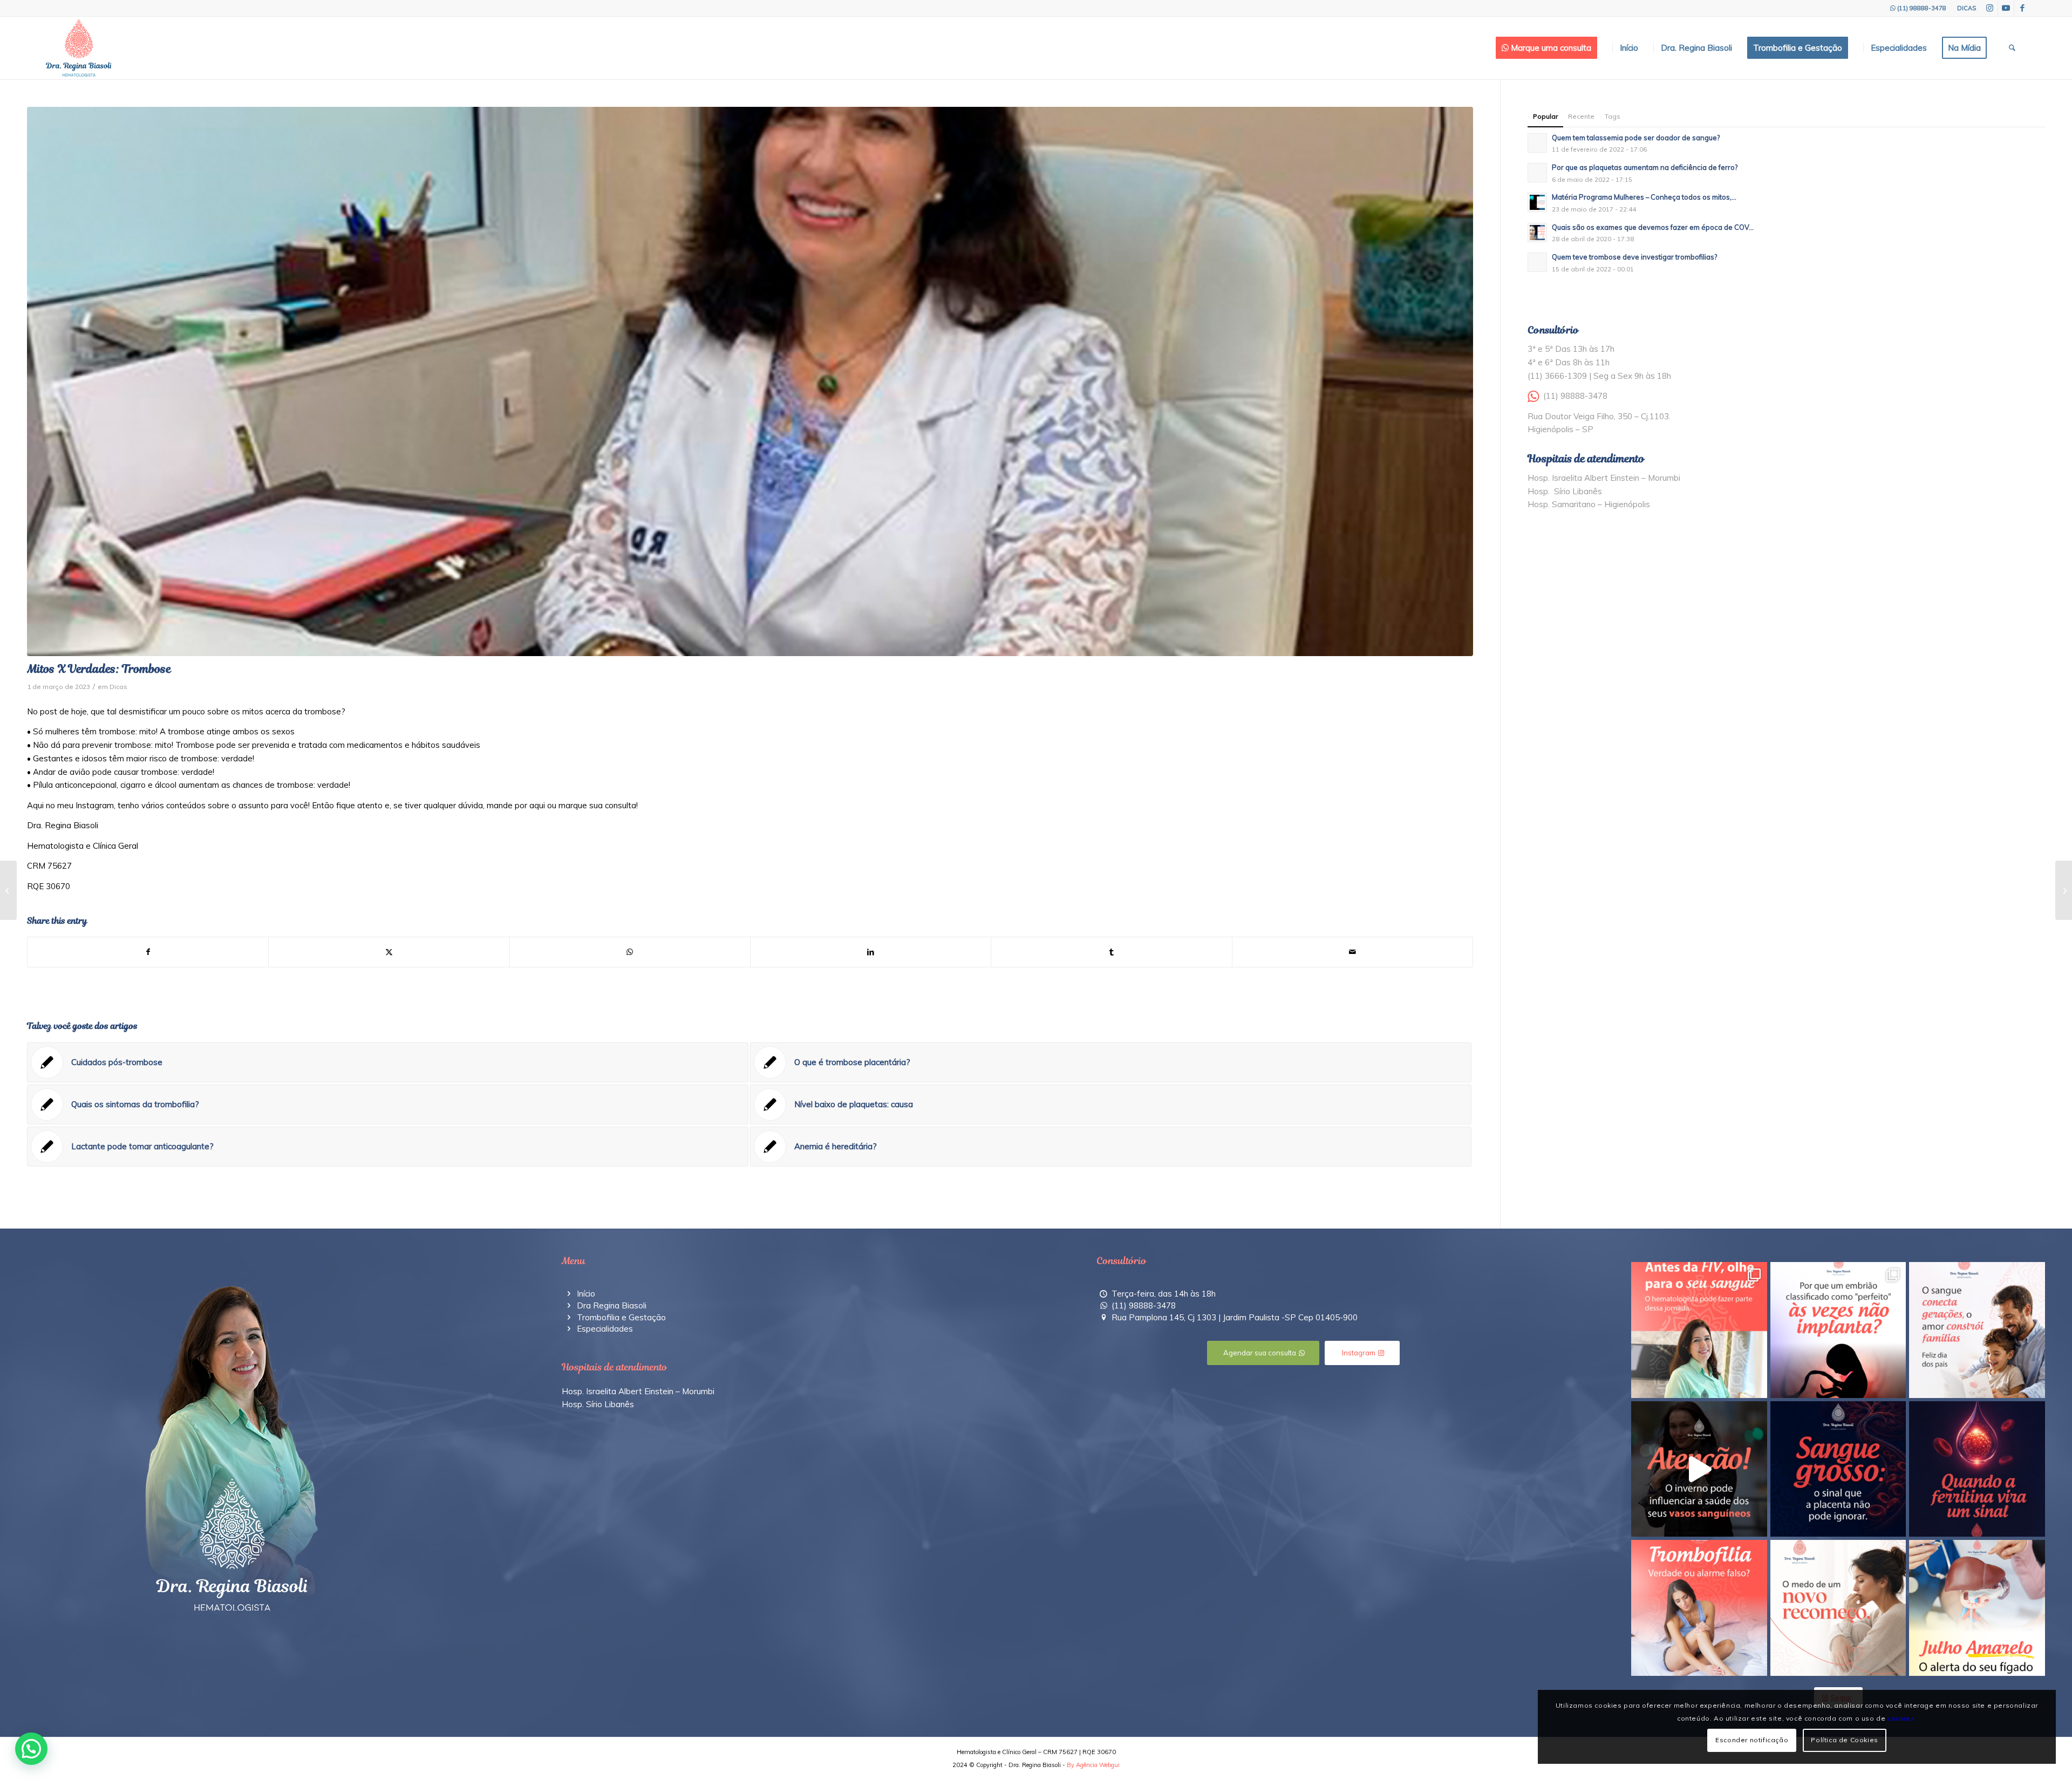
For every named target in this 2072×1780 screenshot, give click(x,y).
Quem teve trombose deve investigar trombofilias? (1634, 257)
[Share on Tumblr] (1111, 952)
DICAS (1967, 8)
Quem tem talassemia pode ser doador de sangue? (1636, 138)
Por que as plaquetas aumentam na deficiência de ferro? (1645, 167)
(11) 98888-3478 (1922, 8)
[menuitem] (1964, 8)
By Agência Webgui (1093, 1765)
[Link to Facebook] (2022, 8)
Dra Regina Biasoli (612, 1305)
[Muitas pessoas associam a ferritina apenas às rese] (1977, 1608)
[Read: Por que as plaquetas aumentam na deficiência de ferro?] (1537, 173)
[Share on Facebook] (148, 952)
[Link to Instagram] (1990, 8)
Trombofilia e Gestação (621, 1317)
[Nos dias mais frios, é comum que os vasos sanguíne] (1699, 1469)
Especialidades (605, 1329)
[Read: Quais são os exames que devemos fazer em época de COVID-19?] (1537, 233)
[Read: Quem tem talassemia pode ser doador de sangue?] (1537, 143)
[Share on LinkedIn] (871, 952)
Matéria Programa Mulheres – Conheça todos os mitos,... (1644, 197)
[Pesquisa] (2012, 48)
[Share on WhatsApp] (630, 952)
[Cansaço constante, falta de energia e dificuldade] (1977, 1469)
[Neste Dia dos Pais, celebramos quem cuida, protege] (1977, 1330)
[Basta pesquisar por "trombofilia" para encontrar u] (1699, 1608)
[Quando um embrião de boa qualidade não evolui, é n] (1838, 1330)
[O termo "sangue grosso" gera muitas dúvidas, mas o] (1838, 1469)
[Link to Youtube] (2006, 8)
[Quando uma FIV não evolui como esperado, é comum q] (1699, 1330)
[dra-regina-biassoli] (79, 48)
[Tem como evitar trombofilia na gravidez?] (8, 890)
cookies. (1902, 1718)
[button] (31, 1749)
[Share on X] (389, 952)
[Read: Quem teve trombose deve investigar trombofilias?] (1537, 262)
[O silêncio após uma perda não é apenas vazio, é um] (1838, 1608)
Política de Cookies (1844, 1740)
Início (586, 1294)
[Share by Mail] (1352, 952)
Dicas (118, 687)
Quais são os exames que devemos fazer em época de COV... (1653, 227)
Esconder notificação (1752, 1740)
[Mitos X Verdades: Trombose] (750, 381)
